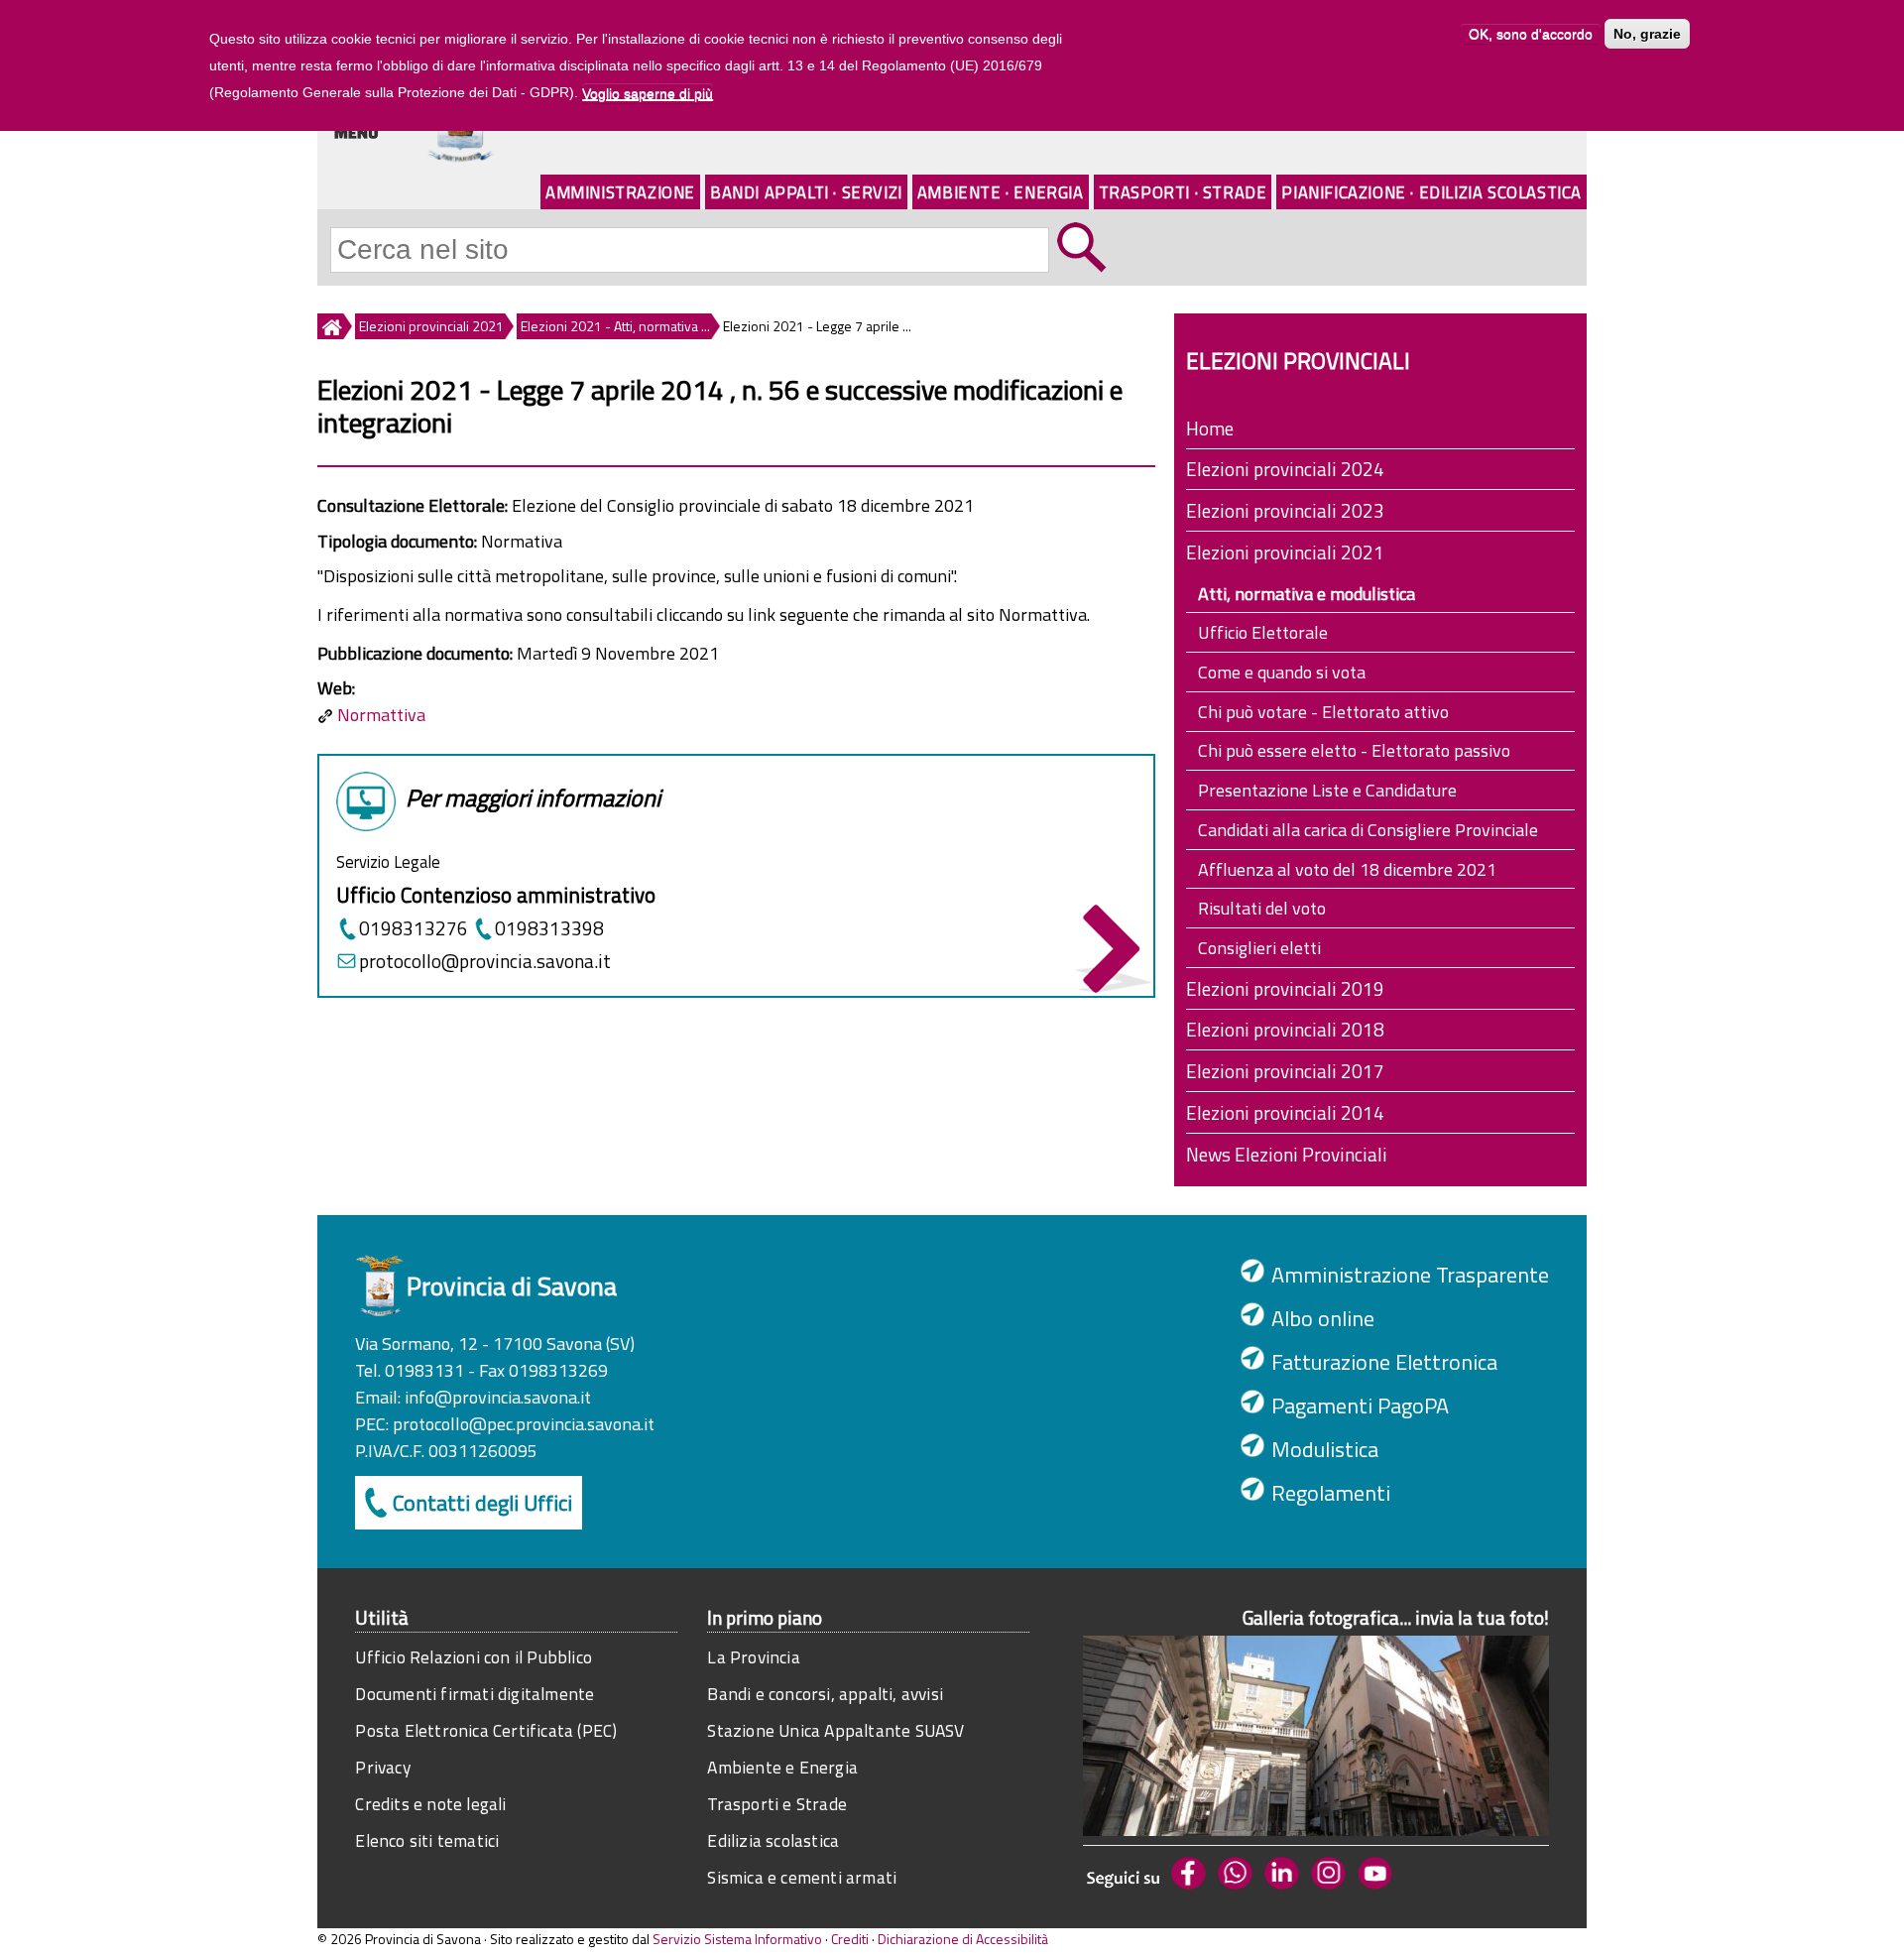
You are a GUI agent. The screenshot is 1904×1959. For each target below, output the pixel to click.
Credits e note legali (430, 1804)
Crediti (850, 1939)
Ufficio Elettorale (1263, 632)
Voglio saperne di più (648, 93)
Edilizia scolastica (773, 1840)
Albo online (1323, 1318)
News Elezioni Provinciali (1287, 1154)
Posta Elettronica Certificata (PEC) (486, 1730)
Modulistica (1325, 1449)
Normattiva (381, 715)
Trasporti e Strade (777, 1804)
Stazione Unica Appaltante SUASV (835, 1730)
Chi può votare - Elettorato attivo (1323, 712)
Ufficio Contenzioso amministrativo (496, 895)
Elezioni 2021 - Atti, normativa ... (615, 326)
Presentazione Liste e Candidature (1327, 790)
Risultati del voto (1262, 908)
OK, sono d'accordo (1531, 34)
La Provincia (753, 1657)
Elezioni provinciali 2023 (1285, 510)
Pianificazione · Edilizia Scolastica (1431, 192)
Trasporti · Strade (1183, 192)
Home (1210, 428)
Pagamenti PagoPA (1360, 1406)
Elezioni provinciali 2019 (1285, 988)
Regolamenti (1331, 1493)
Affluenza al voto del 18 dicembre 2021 (1347, 869)
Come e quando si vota (1282, 672)
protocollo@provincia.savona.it (485, 961)
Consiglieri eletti (1259, 948)
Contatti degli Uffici (482, 1503)
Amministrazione (620, 192)
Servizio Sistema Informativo (737, 1939)
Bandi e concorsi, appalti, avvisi (825, 1694)
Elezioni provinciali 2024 (1285, 469)
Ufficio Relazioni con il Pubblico (474, 1657)
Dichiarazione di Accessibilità (963, 1939)
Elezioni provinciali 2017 (1285, 1071)
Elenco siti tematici (427, 1840)
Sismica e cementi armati (802, 1877)
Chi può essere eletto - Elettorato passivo (1354, 750)
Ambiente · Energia (1001, 192)
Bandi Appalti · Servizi (806, 192)
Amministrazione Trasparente (1410, 1275)
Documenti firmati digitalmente (475, 1694)
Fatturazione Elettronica (1384, 1362)
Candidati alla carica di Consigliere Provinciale (1368, 830)
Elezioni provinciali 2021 (431, 326)
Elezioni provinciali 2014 (1285, 1112)
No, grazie (1647, 34)
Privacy (382, 1767)
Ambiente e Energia (782, 1767)
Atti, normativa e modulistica (1307, 594)
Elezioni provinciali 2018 (1285, 1029)
